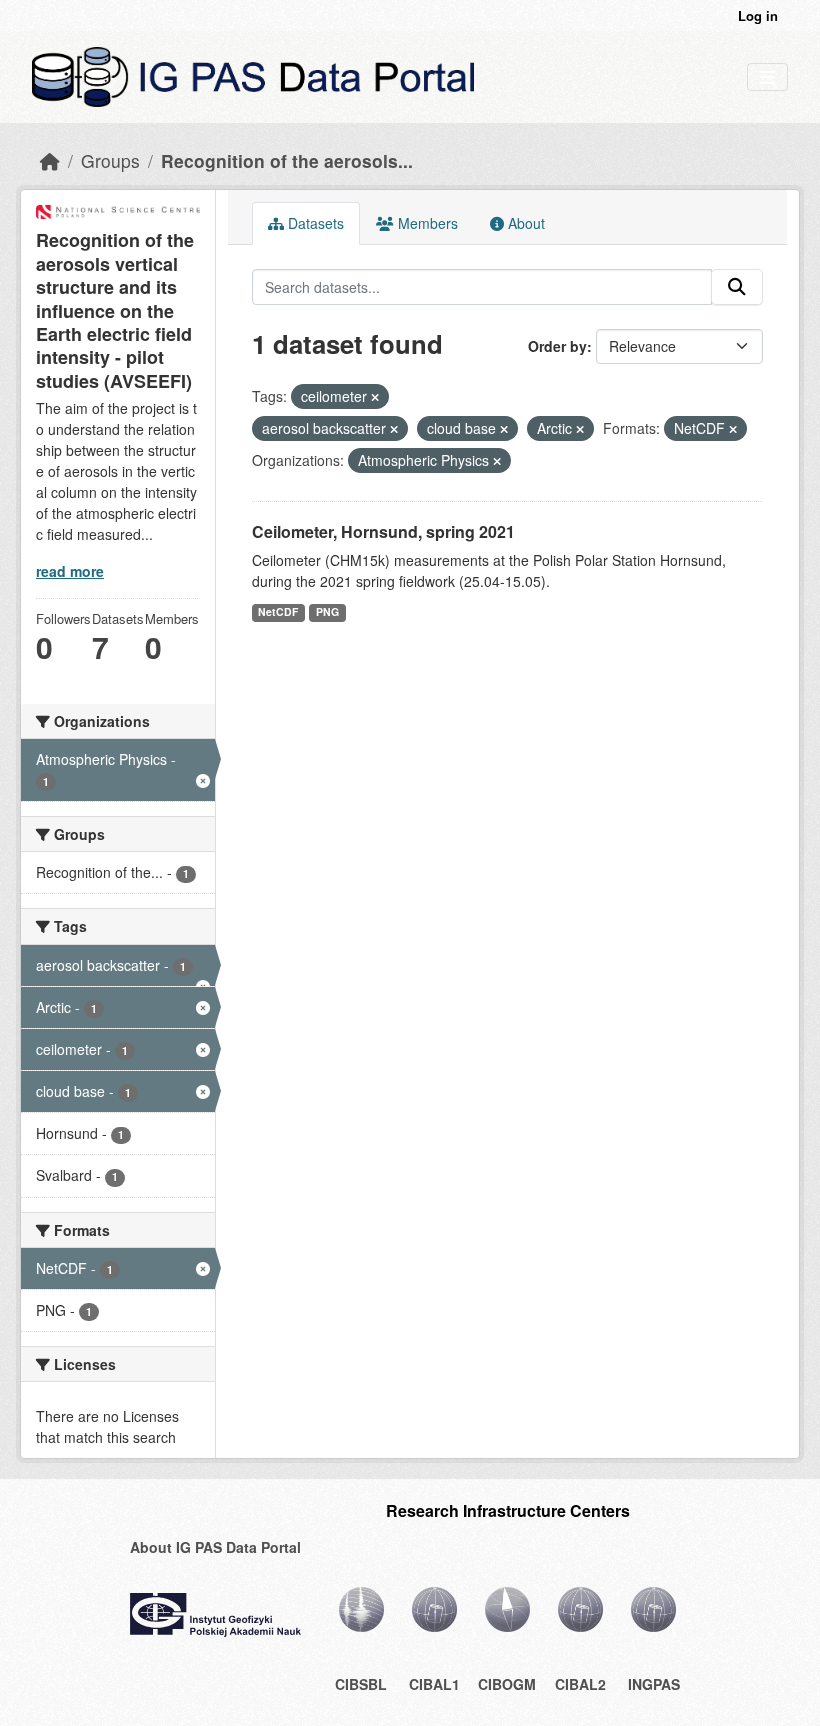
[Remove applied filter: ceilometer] (375, 397)
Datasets (314, 223)
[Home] (50, 160)
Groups (110, 160)
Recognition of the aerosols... (287, 160)
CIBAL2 (580, 1684)
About (524, 223)
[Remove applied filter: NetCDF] (733, 429)
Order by (557, 346)
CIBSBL (361, 1684)
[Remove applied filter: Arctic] (580, 429)
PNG (327, 611)
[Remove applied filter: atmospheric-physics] (497, 461)
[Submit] (737, 287)
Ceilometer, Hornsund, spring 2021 (383, 531)
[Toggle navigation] (767, 77)
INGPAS (654, 1684)
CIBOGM (507, 1684)
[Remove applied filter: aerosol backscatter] (394, 429)
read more (70, 571)
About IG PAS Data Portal (215, 1547)
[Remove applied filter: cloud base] (504, 429)
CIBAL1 (434, 1684)
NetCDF (278, 611)
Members (426, 223)
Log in (758, 15)
